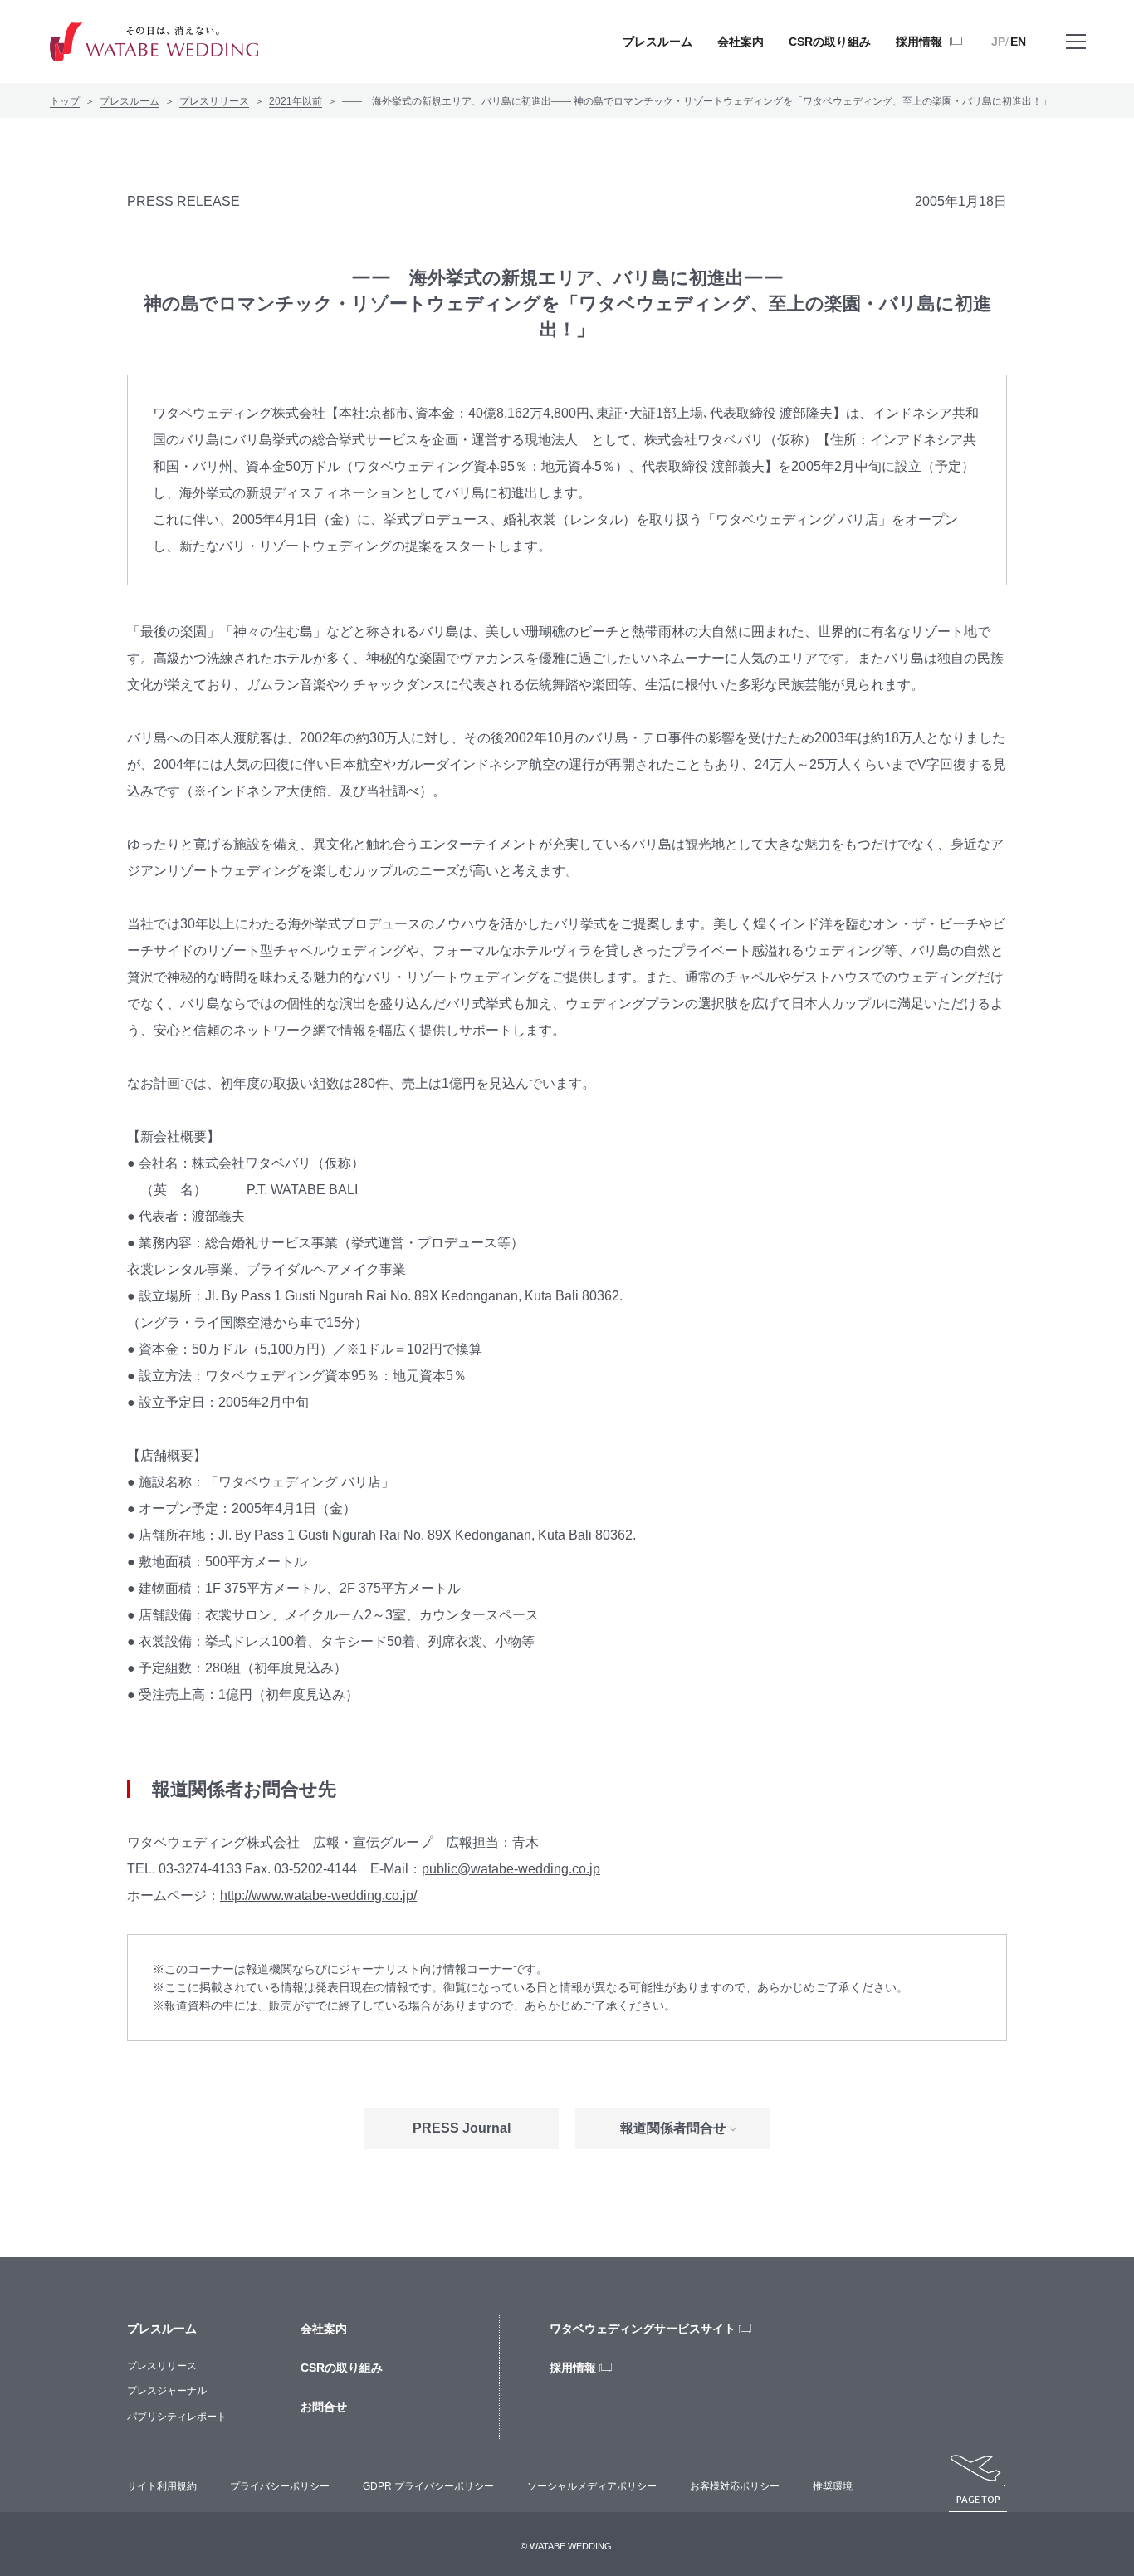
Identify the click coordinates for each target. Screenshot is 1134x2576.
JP (998, 42)
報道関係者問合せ (673, 2128)
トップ (65, 101)
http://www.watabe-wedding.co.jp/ (318, 1895)
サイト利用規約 (162, 2486)
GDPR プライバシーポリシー (428, 2486)
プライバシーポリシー (280, 2486)
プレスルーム (130, 101)
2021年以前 (296, 101)
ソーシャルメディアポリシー (592, 2486)
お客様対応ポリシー (735, 2486)
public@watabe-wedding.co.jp (511, 1869)
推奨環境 (833, 2486)
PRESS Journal (462, 2128)
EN (1018, 42)
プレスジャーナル (167, 2391)
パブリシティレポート (177, 2417)
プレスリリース (214, 101)
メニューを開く (1076, 42)
